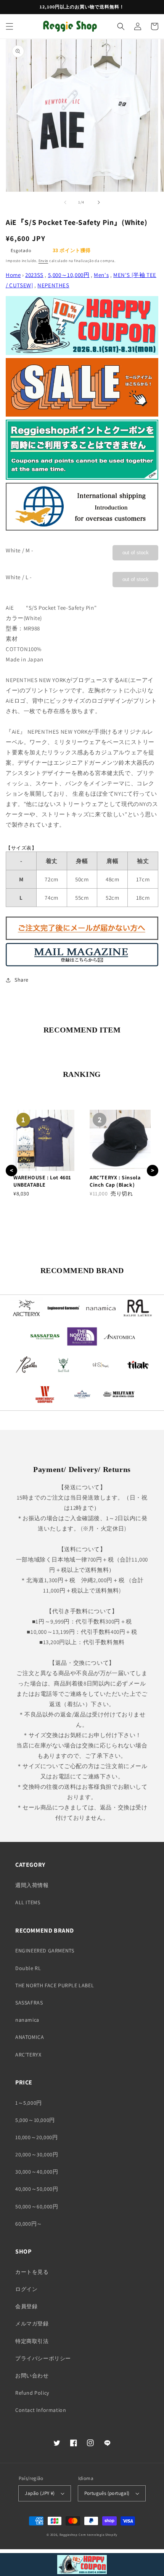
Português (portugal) (107, 2493)
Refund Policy (32, 2393)
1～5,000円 (29, 2103)
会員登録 (26, 2306)
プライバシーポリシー (43, 2358)
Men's (101, 275)
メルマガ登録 (32, 2324)
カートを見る (32, 2272)
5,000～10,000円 (69, 275)
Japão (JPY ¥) (40, 2493)
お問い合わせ (32, 2376)
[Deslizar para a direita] (99, 202)
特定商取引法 (32, 2341)
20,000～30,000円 (37, 2154)
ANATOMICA (30, 2037)
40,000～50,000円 (37, 2189)
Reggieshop (69, 2534)
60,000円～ (29, 2224)
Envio (43, 261)
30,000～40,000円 (37, 2172)
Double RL (28, 1968)
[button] (10, 26)
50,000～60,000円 (37, 2206)
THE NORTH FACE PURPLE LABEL (55, 1985)
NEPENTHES (53, 285)
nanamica (27, 2020)
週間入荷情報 (32, 1885)
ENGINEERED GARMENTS (45, 1951)
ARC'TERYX (28, 2055)
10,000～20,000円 (36, 2137)
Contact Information (41, 2410)
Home (13, 275)
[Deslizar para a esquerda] (65, 202)
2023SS (34, 275)
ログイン (26, 2289)
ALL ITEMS (28, 1902)
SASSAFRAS (29, 2003)
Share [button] (22, 980)
